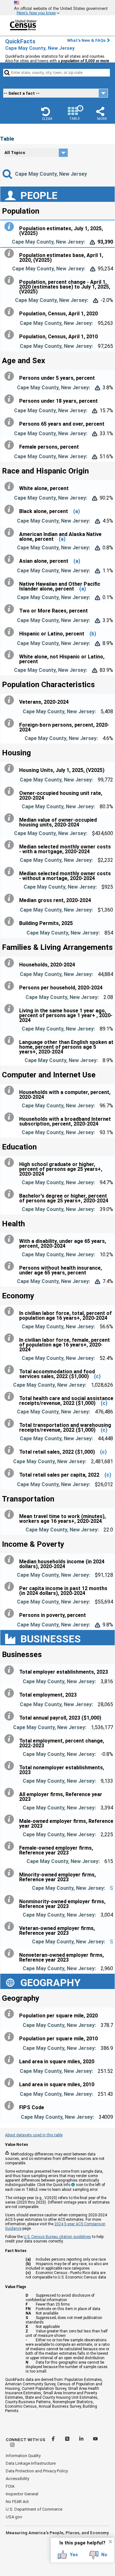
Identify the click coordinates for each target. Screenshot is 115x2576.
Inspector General (22, 2494)
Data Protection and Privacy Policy (37, 2471)
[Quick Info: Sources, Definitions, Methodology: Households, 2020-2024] (11, 963)
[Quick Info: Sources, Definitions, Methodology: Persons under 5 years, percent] (11, 376)
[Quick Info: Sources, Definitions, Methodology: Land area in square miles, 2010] (11, 2083)
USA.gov (14, 2517)
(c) (97, 1376)
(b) (93, 634)
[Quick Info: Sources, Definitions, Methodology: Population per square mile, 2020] (11, 2014)
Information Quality (23, 2456)
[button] (47, 114)
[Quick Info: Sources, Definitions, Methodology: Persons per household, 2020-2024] (11, 986)
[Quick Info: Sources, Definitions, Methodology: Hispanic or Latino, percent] (11, 632)
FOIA (10, 2486)
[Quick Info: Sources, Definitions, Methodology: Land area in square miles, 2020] (11, 2060)
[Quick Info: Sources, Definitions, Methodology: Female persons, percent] (11, 445)
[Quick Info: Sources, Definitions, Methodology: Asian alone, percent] (11, 559)
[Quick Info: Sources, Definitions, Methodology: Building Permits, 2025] (11, 921)
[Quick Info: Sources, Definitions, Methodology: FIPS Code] (11, 2106)
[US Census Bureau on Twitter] (68, 2440)
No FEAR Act (17, 2502)
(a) (77, 511)
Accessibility (17, 2479)
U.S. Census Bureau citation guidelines (57, 2237)
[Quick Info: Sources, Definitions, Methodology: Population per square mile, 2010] (11, 2037)
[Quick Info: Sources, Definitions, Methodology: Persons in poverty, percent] (11, 1613)
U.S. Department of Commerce (34, 2509)
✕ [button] (110, 2542)
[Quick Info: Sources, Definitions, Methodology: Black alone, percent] (11, 510)
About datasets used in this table (34, 2135)
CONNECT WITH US (26, 2440)
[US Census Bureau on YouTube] (95, 2440)
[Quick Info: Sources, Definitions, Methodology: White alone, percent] (11, 487)
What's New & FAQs (86, 40)
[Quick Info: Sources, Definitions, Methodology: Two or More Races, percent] (11, 609)
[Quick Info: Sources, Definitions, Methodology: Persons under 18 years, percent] (11, 399)
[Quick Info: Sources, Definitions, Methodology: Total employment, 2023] (11, 1693)
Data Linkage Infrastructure (31, 2463)
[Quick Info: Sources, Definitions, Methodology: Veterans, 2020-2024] (11, 700)
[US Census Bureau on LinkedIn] (82, 2440)
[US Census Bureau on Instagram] (12, 2446)
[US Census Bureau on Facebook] (54, 2440)
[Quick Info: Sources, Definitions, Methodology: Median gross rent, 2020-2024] (11, 899)
